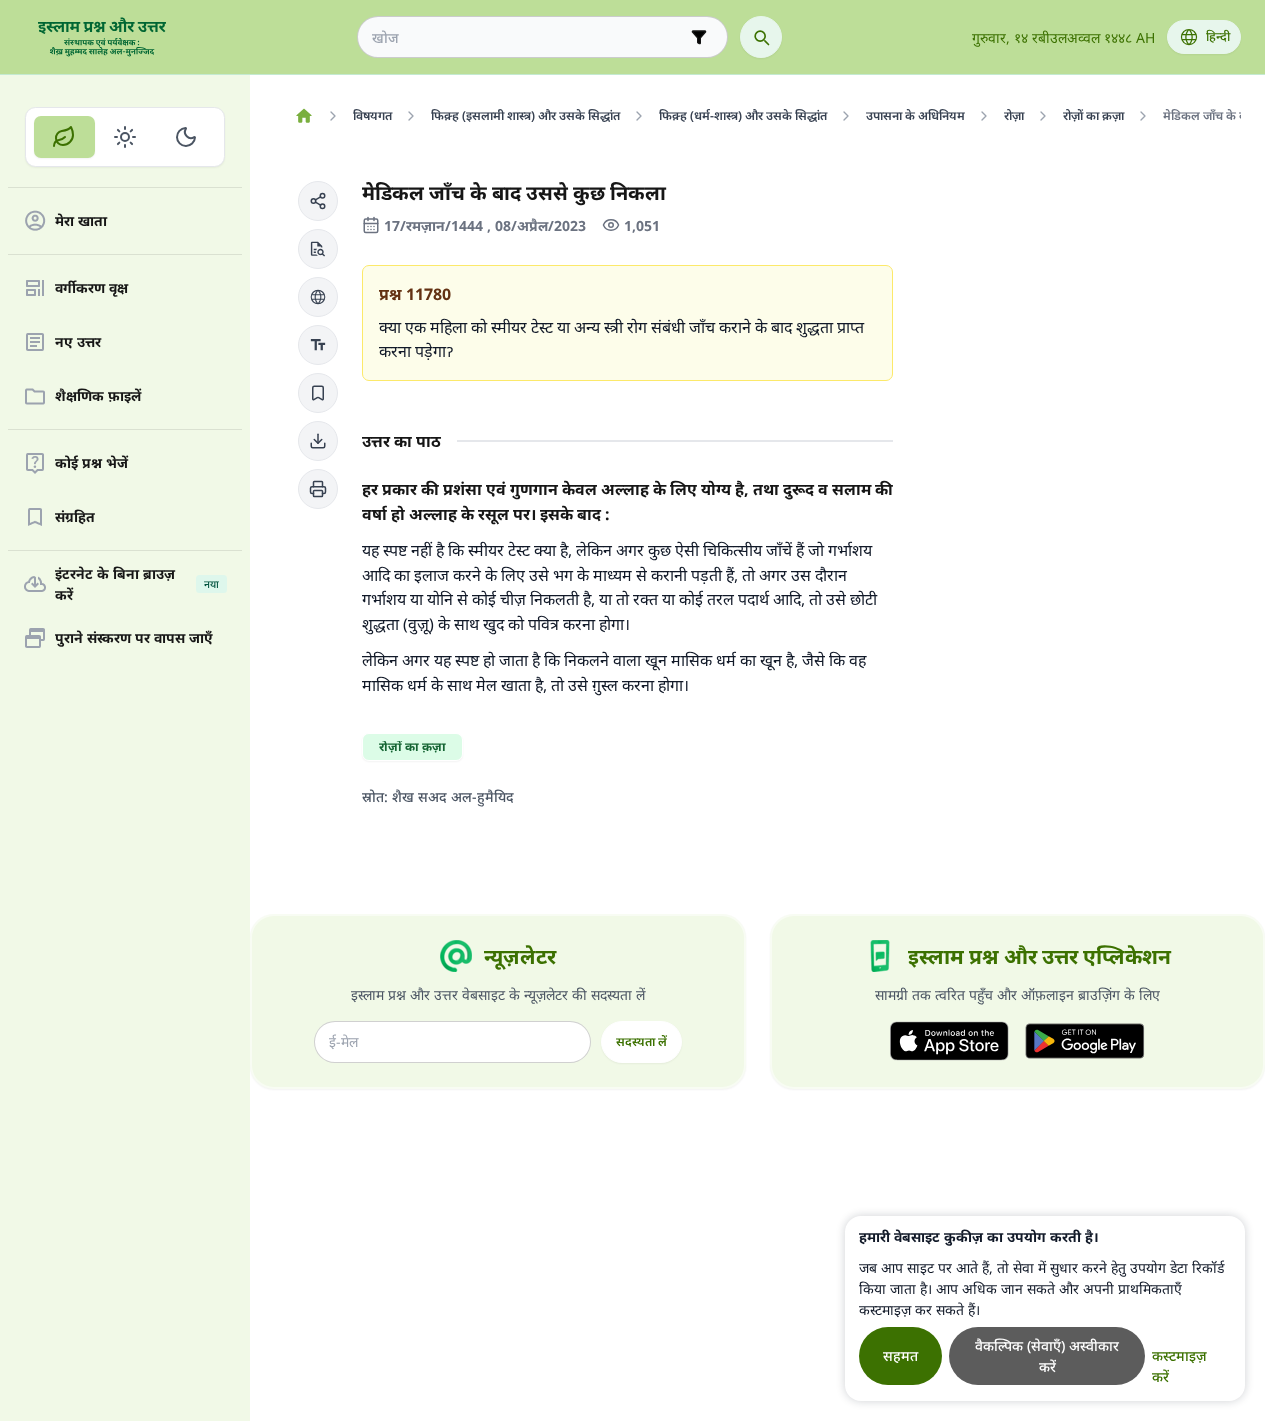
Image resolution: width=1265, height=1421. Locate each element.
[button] (318, 201)
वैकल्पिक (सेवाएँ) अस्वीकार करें (1047, 1356)
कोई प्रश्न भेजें (91, 463)
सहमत (900, 1355)
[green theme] (64, 137)
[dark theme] (185, 137)
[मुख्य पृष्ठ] (303, 116)
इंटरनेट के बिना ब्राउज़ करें (137, 584)
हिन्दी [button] (1218, 36)
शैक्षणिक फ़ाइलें (98, 396)
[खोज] (761, 37)
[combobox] (528, 37)
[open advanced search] (699, 37)
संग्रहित (75, 517)
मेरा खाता (81, 221)
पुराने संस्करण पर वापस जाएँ (134, 638)
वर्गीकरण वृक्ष (91, 288)
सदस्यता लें (641, 1041)
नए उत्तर (78, 342)
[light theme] (125, 137)
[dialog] (1045, 1308)
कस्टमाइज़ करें (1179, 1366)
